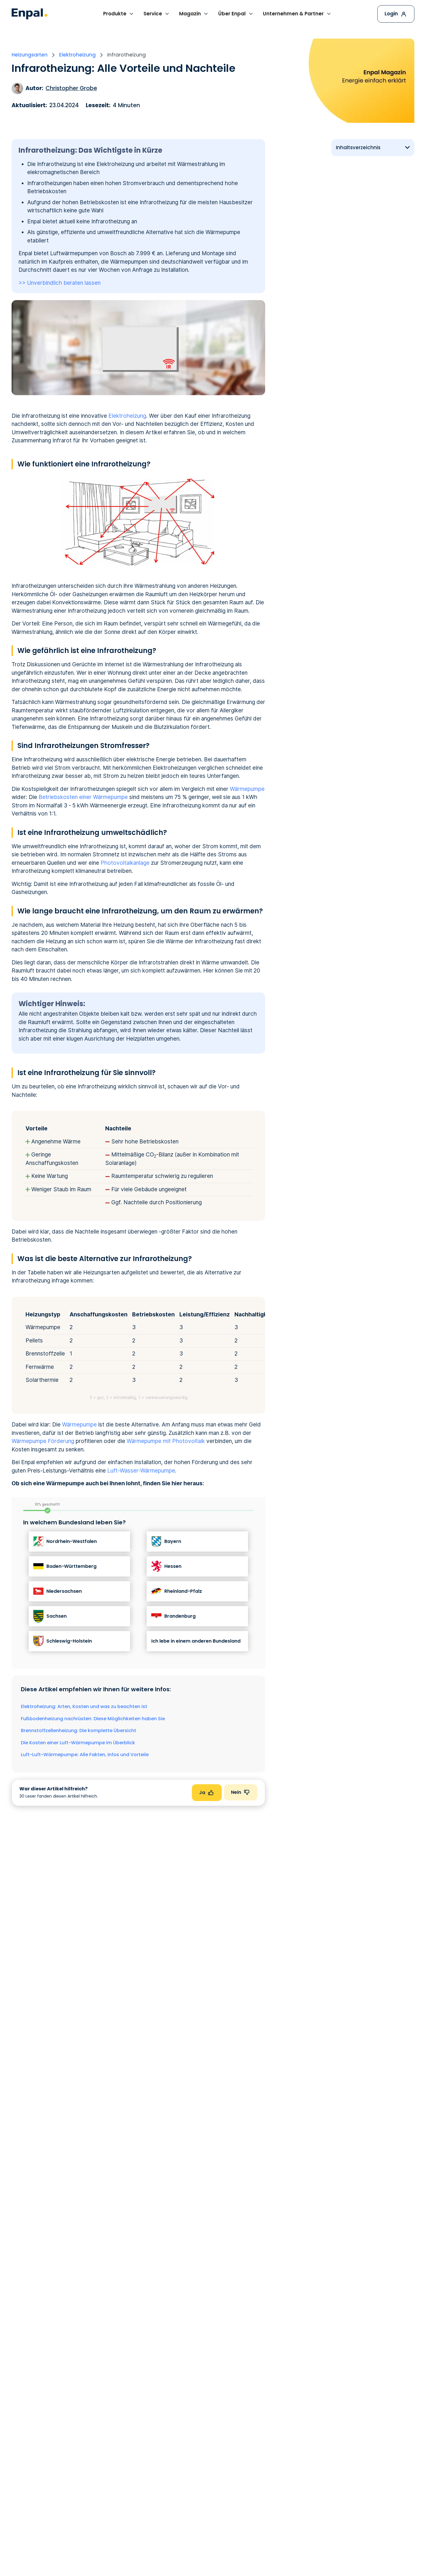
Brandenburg (180, 1616)
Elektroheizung (127, 416)
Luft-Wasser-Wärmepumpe (141, 1471)
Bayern (173, 1541)
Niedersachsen (64, 1591)
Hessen (173, 1566)
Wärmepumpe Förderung (43, 1441)
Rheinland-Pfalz (183, 1591)
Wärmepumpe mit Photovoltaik (166, 1441)
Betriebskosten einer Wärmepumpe (83, 797)
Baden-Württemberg (71, 1566)
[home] (30, 14)
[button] (119, 14)
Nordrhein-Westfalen (72, 1541)
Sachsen (57, 1616)
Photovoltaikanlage (125, 863)
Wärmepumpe (247, 789)
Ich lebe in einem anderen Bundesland (196, 1641)
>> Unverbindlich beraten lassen (60, 283)
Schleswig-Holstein (69, 1641)
